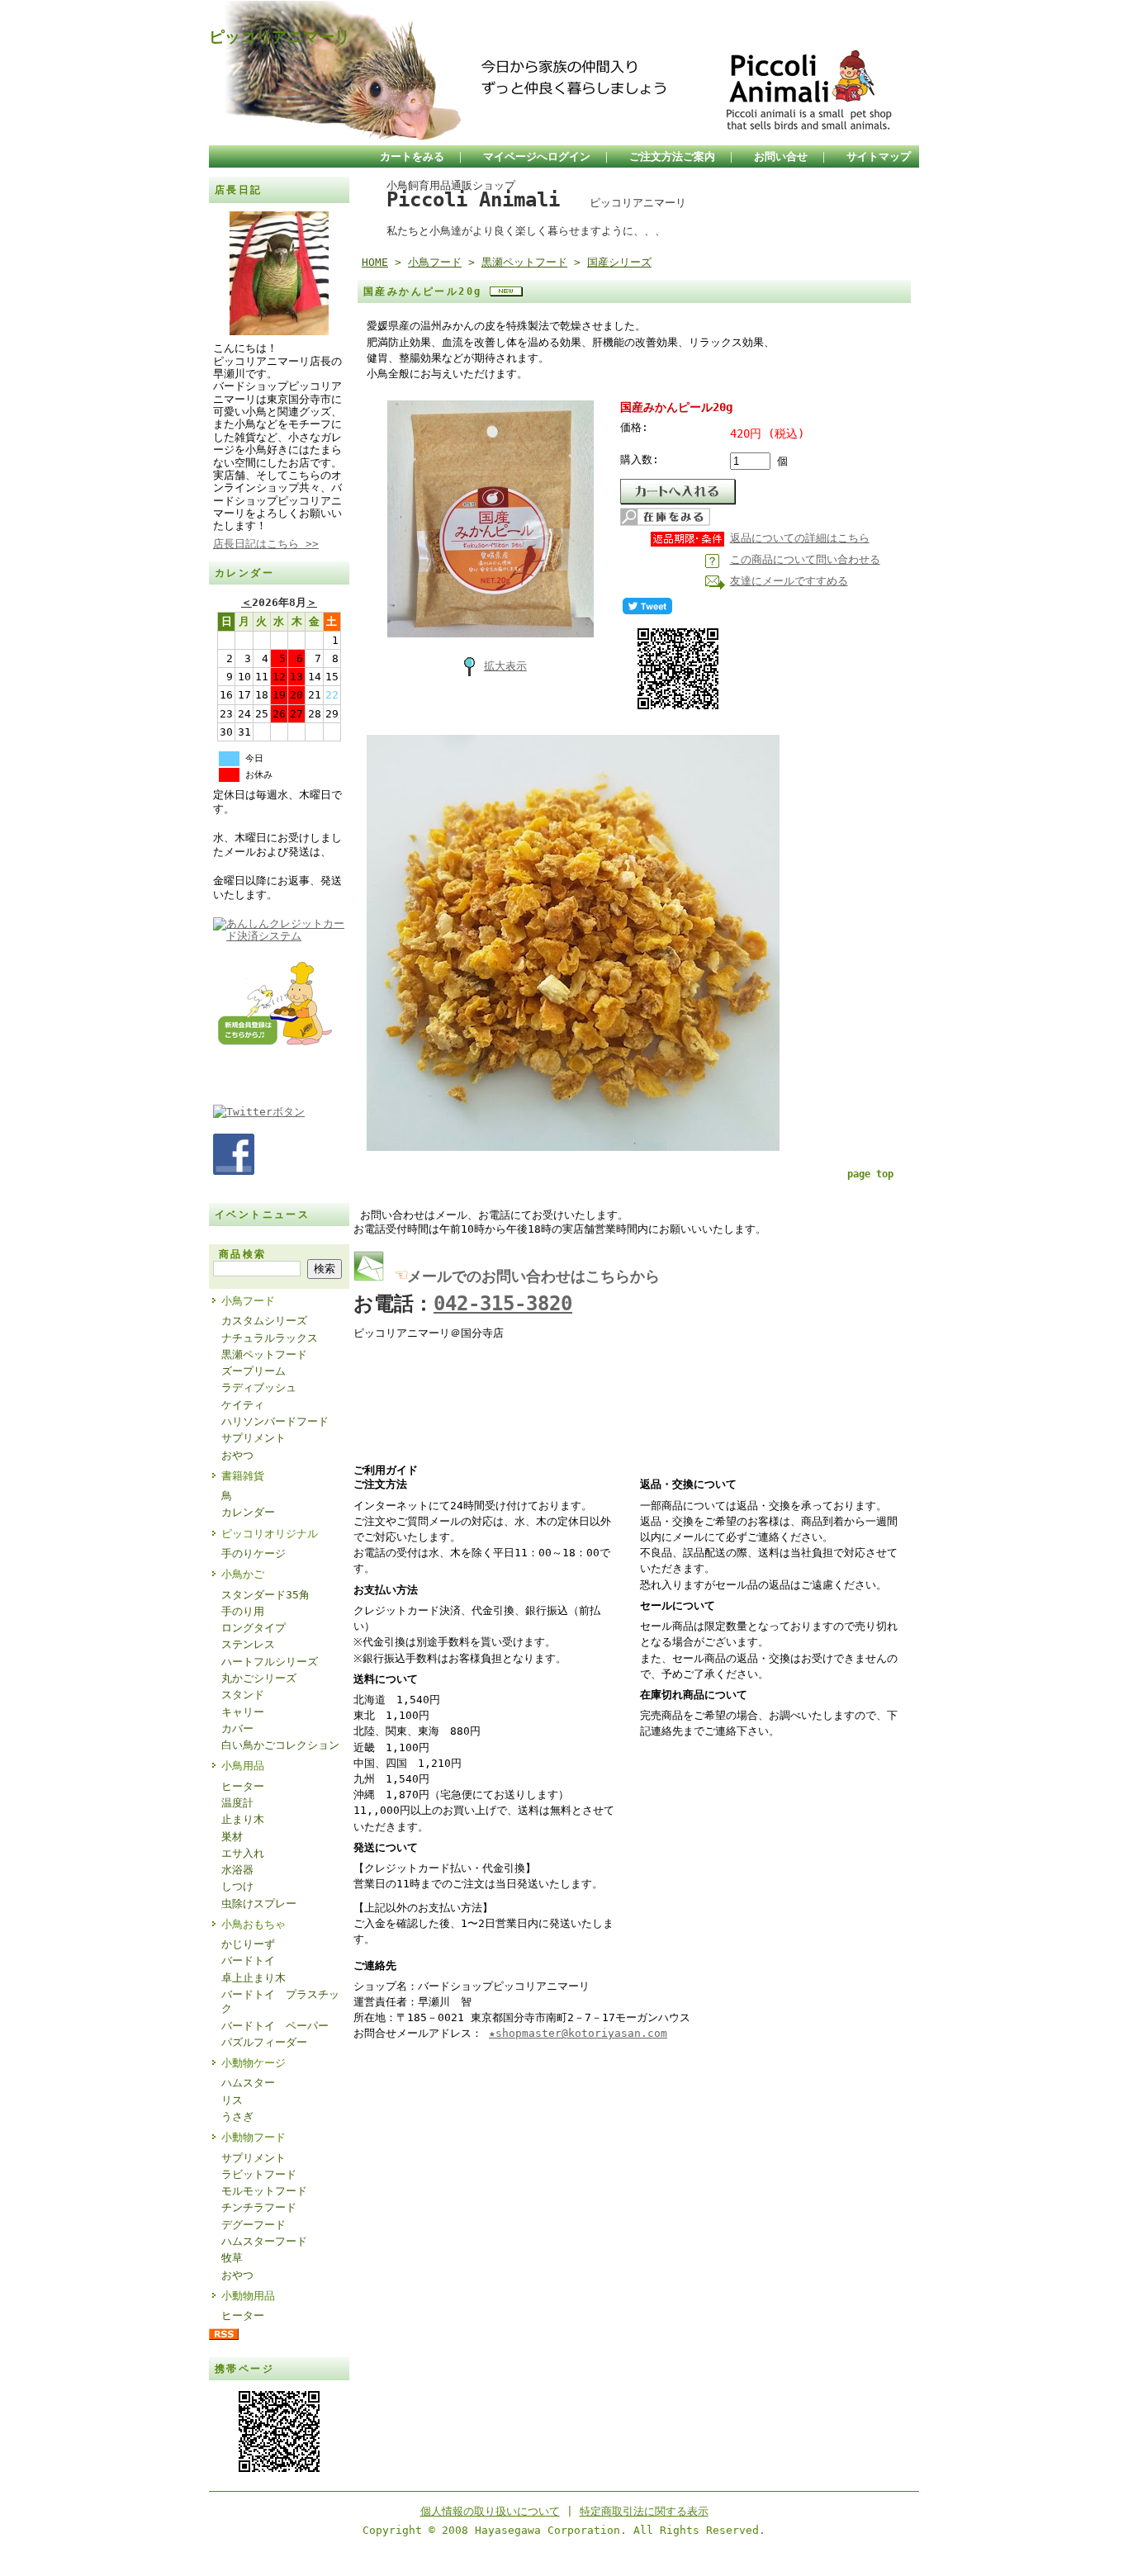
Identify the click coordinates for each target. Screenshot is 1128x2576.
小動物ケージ (254, 2063)
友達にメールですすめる (789, 581)
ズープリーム (254, 1371)
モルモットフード (264, 2191)
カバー (237, 1728)
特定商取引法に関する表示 (644, 2511)
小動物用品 (248, 2296)
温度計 (237, 1803)
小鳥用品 (243, 1766)
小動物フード (254, 2137)
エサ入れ (243, 1853)
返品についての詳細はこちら (800, 538)
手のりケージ (254, 1553)
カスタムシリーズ (264, 1321)
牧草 (232, 2258)
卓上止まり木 (254, 1978)
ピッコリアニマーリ (280, 37)
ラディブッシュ (259, 1387)
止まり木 (243, 1819)
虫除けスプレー (259, 1904)
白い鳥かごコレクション (280, 1745)
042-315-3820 (503, 1304)
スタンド (243, 1695)
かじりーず (248, 1944)
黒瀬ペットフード (264, 1354)
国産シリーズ (619, 262)
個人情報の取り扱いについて (490, 2511)
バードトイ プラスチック (280, 2001)
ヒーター (243, 1786)
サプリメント (254, 1438)
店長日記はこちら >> (266, 544)
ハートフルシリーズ (270, 1662)
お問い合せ (781, 156)
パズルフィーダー (264, 2042)
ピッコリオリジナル (270, 1534)
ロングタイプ (254, 1628)
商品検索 (243, 1254)
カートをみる (412, 156)
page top (870, 1174)
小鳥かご (243, 1574)
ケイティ (243, 1405)
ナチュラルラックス (270, 1338)
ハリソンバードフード (275, 1421)
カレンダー (248, 1512)
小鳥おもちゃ (254, 1924)
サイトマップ (879, 156)
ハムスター (248, 2083)
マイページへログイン (537, 156)
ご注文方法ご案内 (672, 156)
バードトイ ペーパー (275, 2026)
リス (232, 2100)
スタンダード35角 (265, 1595)
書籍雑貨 (243, 1476)
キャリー (243, 1712)
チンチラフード (259, 2207)
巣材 (232, 1837)
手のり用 (243, 1611)
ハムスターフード (264, 2241)
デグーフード (254, 2225)
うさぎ (237, 2117)
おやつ (237, 1455)
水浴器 (237, 1870)
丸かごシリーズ (259, 1678)
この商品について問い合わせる (805, 559)
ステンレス (248, 1644)
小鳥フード (248, 1301)
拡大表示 (505, 666)
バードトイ (248, 1960)
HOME (375, 262)
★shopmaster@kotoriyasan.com (578, 2033)
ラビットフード (259, 2174)
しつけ (237, 1886)
